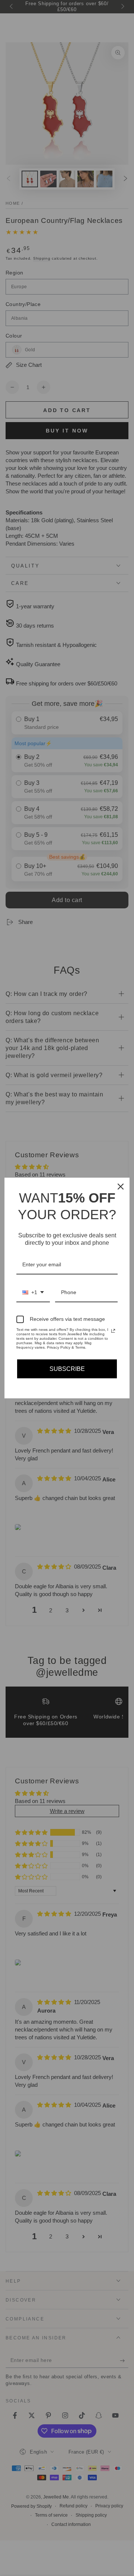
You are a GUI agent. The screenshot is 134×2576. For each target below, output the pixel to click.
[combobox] (33, 1293)
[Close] (121, 1187)
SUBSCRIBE (67, 1369)
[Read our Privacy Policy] (113, 1331)
